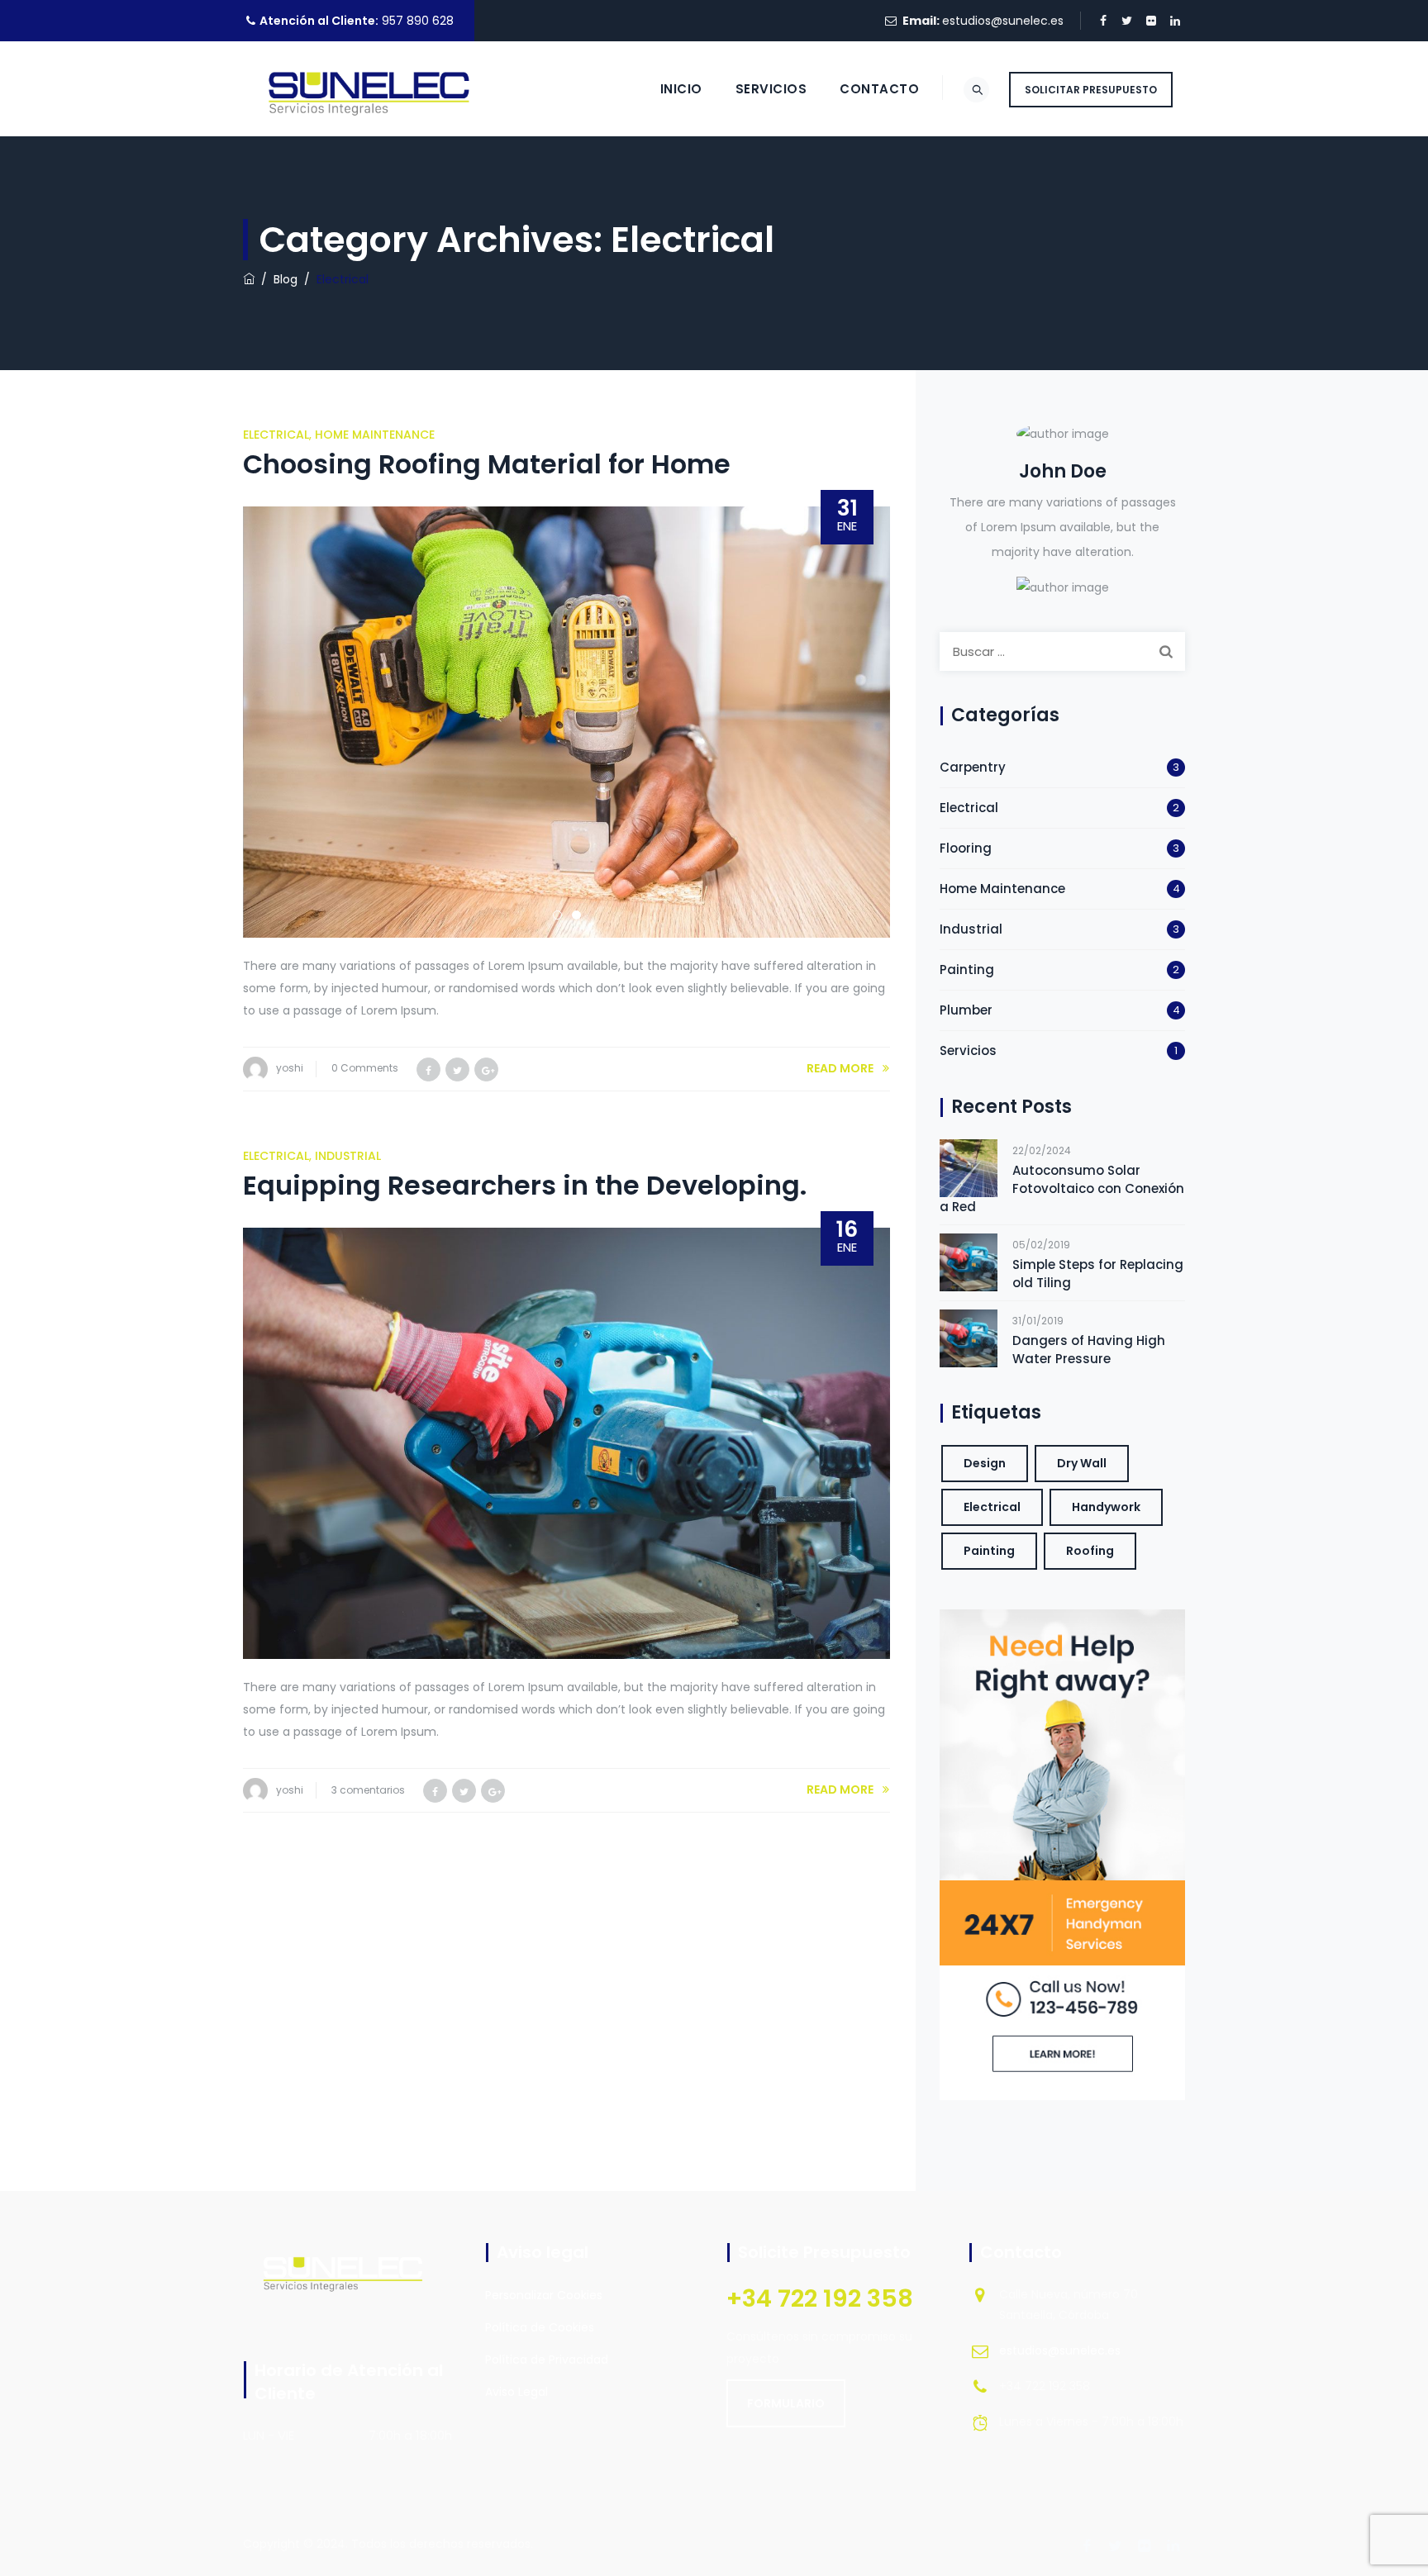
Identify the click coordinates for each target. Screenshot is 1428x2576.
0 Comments (365, 1068)
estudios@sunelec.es (1003, 21)
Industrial (348, 1156)
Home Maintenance (375, 435)
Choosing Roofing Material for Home (487, 464)
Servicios (771, 89)
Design (985, 1463)
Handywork (1106, 1507)
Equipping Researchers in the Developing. (525, 1185)
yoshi (290, 1068)
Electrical (276, 435)
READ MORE (840, 1068)
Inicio (681, 89)
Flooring (966, 848)
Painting (967, 970)
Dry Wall (1082, 1463)
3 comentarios (368, 1790)
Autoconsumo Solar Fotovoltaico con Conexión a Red (1062, 1188)
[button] (786, 2403)
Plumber (966, 1010)
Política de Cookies (540, 2327)
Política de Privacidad (547, 2360)
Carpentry (973, 767)
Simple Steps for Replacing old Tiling (1098, 1274)
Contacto (879, 89)
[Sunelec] (375, 89)
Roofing (1090, 1551)
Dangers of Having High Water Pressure (1089, 1350)
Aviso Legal (516, 2392)
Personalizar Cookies (544, 2295)
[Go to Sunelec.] (249, 279)
